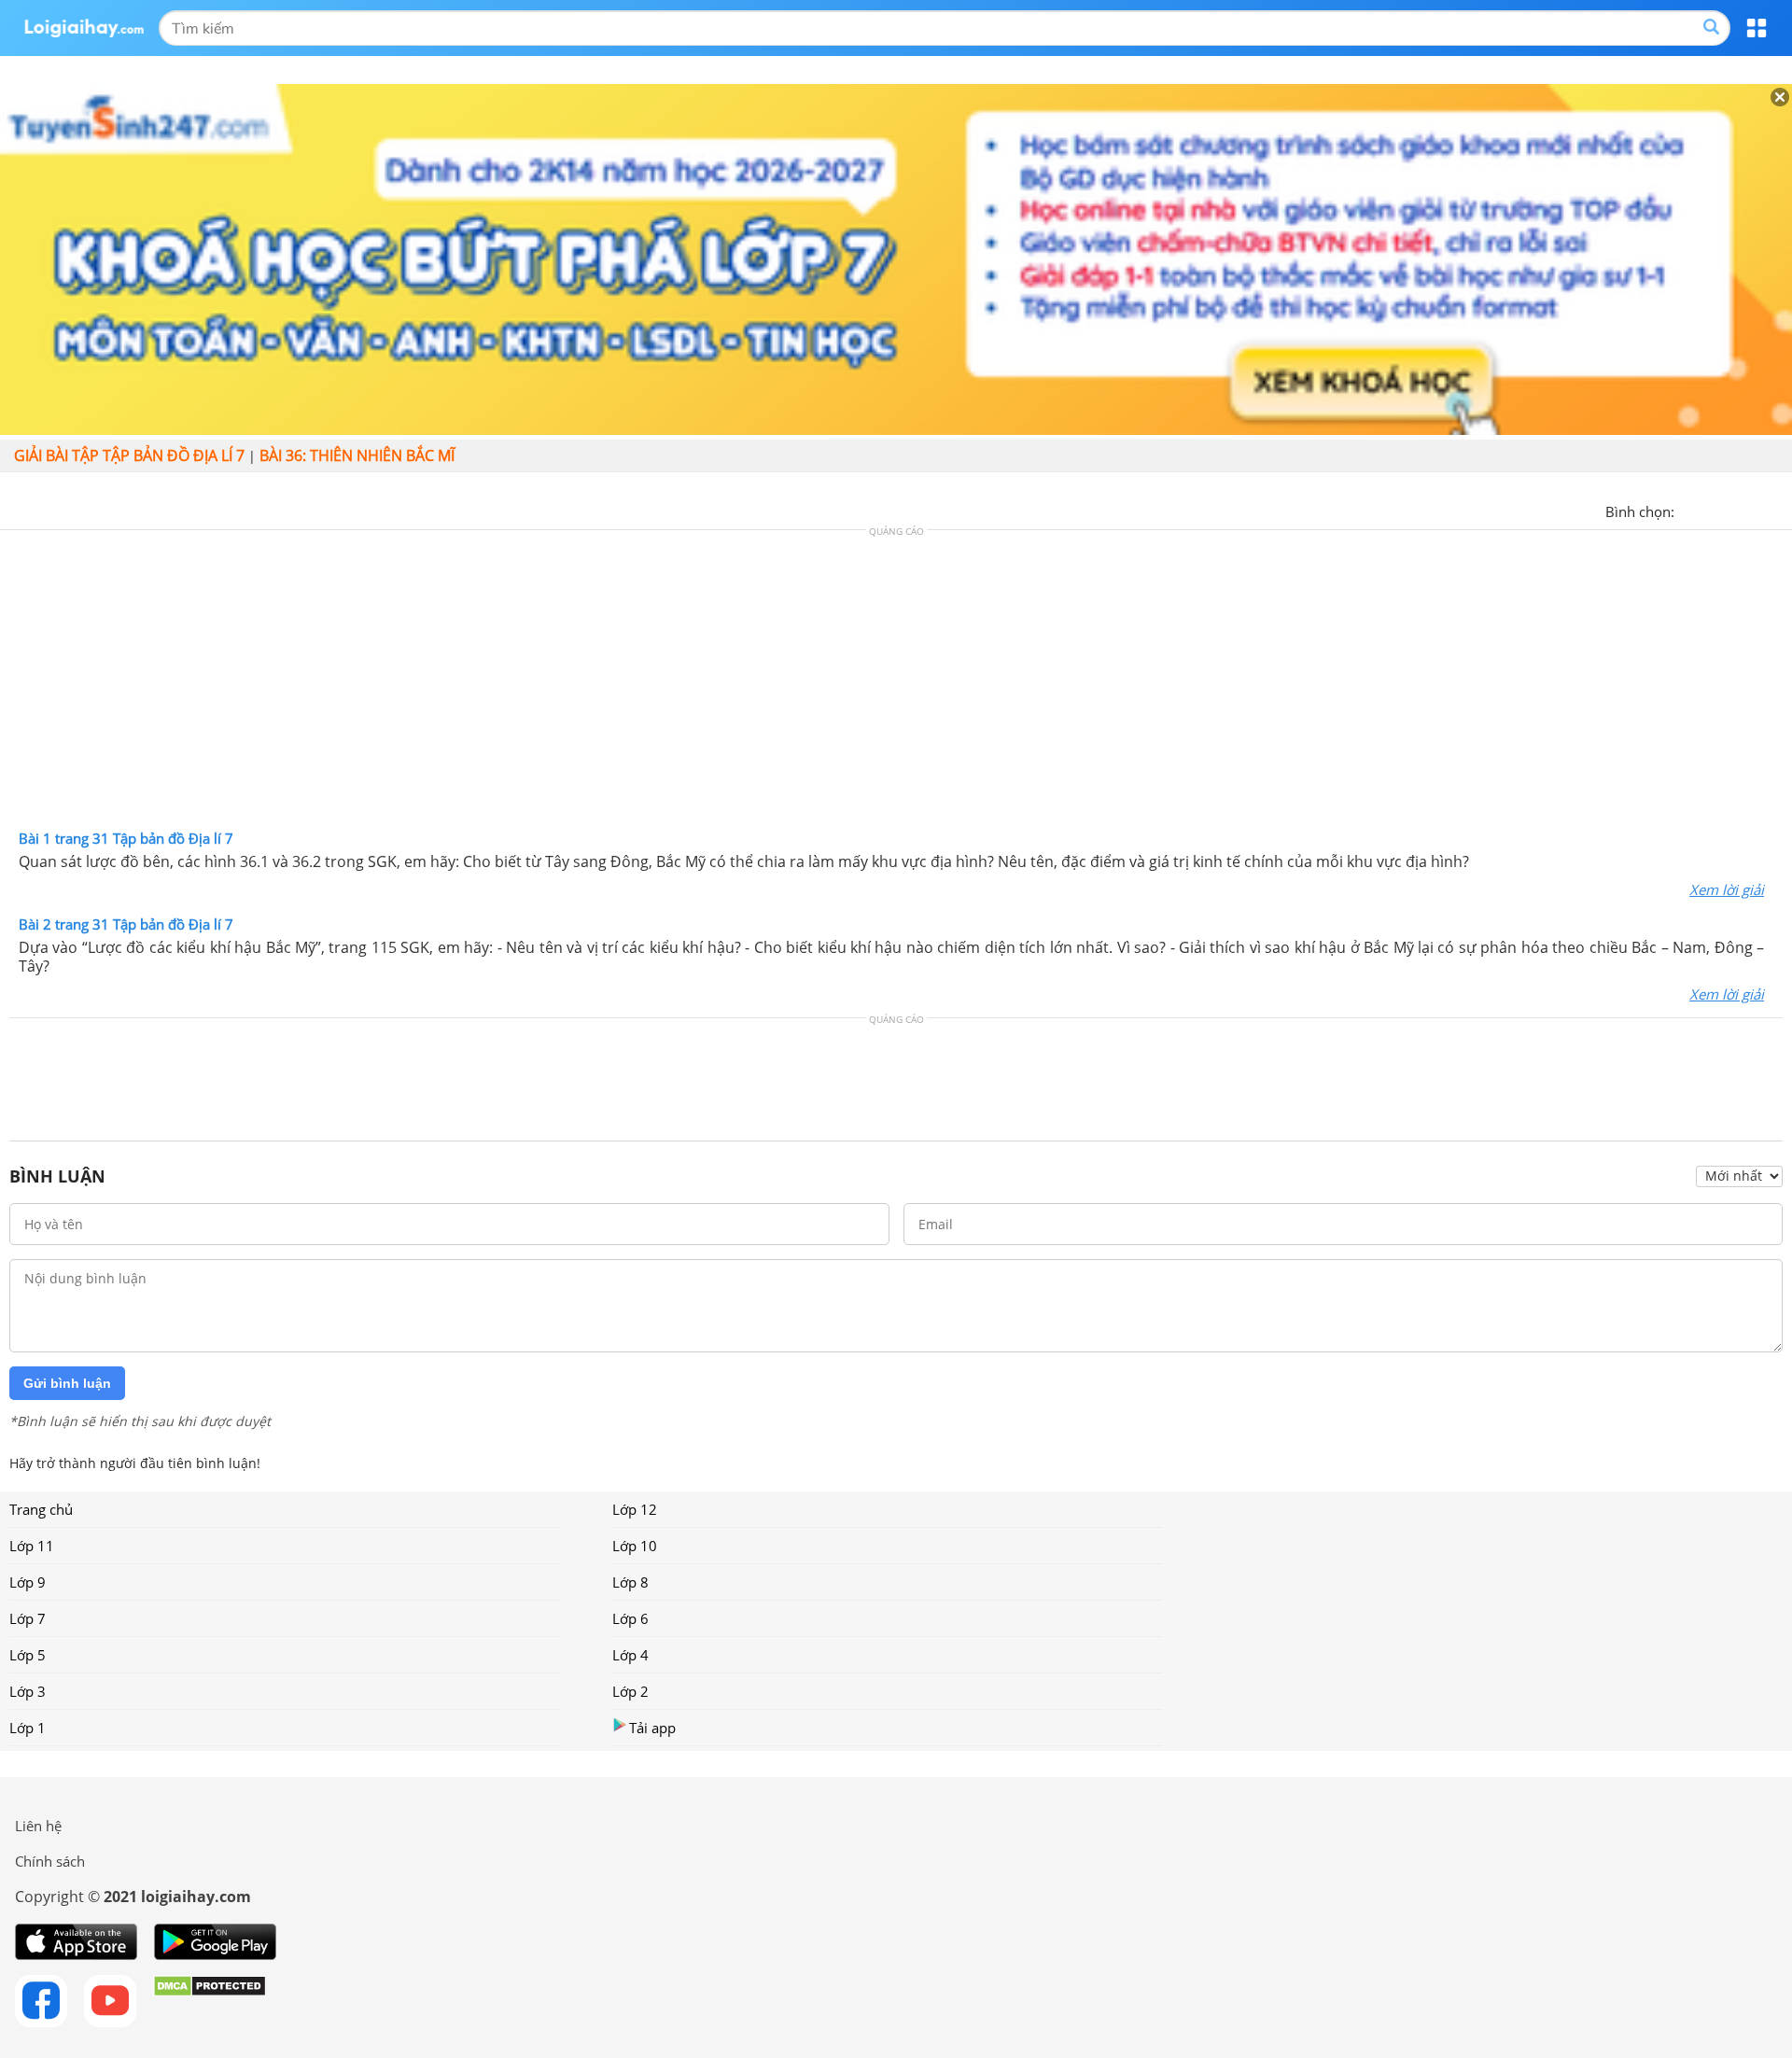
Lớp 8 (630, 1582)
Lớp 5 (28, 1655)
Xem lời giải (1727, 889)
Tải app (652, 1728)
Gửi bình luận (67, 1383)
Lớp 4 (630, 1655)
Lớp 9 (28, 1582)
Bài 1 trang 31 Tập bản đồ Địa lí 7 (126, 838)
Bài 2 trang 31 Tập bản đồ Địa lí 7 (126, 924)
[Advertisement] (896, 684)
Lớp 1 (28, 1728)
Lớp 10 (635, 1546)
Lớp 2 (630, 1691)
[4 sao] (1757, 510)
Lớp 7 (28, 1618)
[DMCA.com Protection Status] (210, 2001)
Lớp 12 (635, 1509)
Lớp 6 (630, 1618)
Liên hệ (38, 1826)
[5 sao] (1779, 510)
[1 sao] (1689, 510)
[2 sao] (1712, 510)
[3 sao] (1734, 510)
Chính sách (50, 1861)
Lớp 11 (32, 1546)
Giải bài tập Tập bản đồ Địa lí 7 (129, 455)
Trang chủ (41, 1509)
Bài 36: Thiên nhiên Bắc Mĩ (357, 455)
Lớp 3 (28, 1691)
